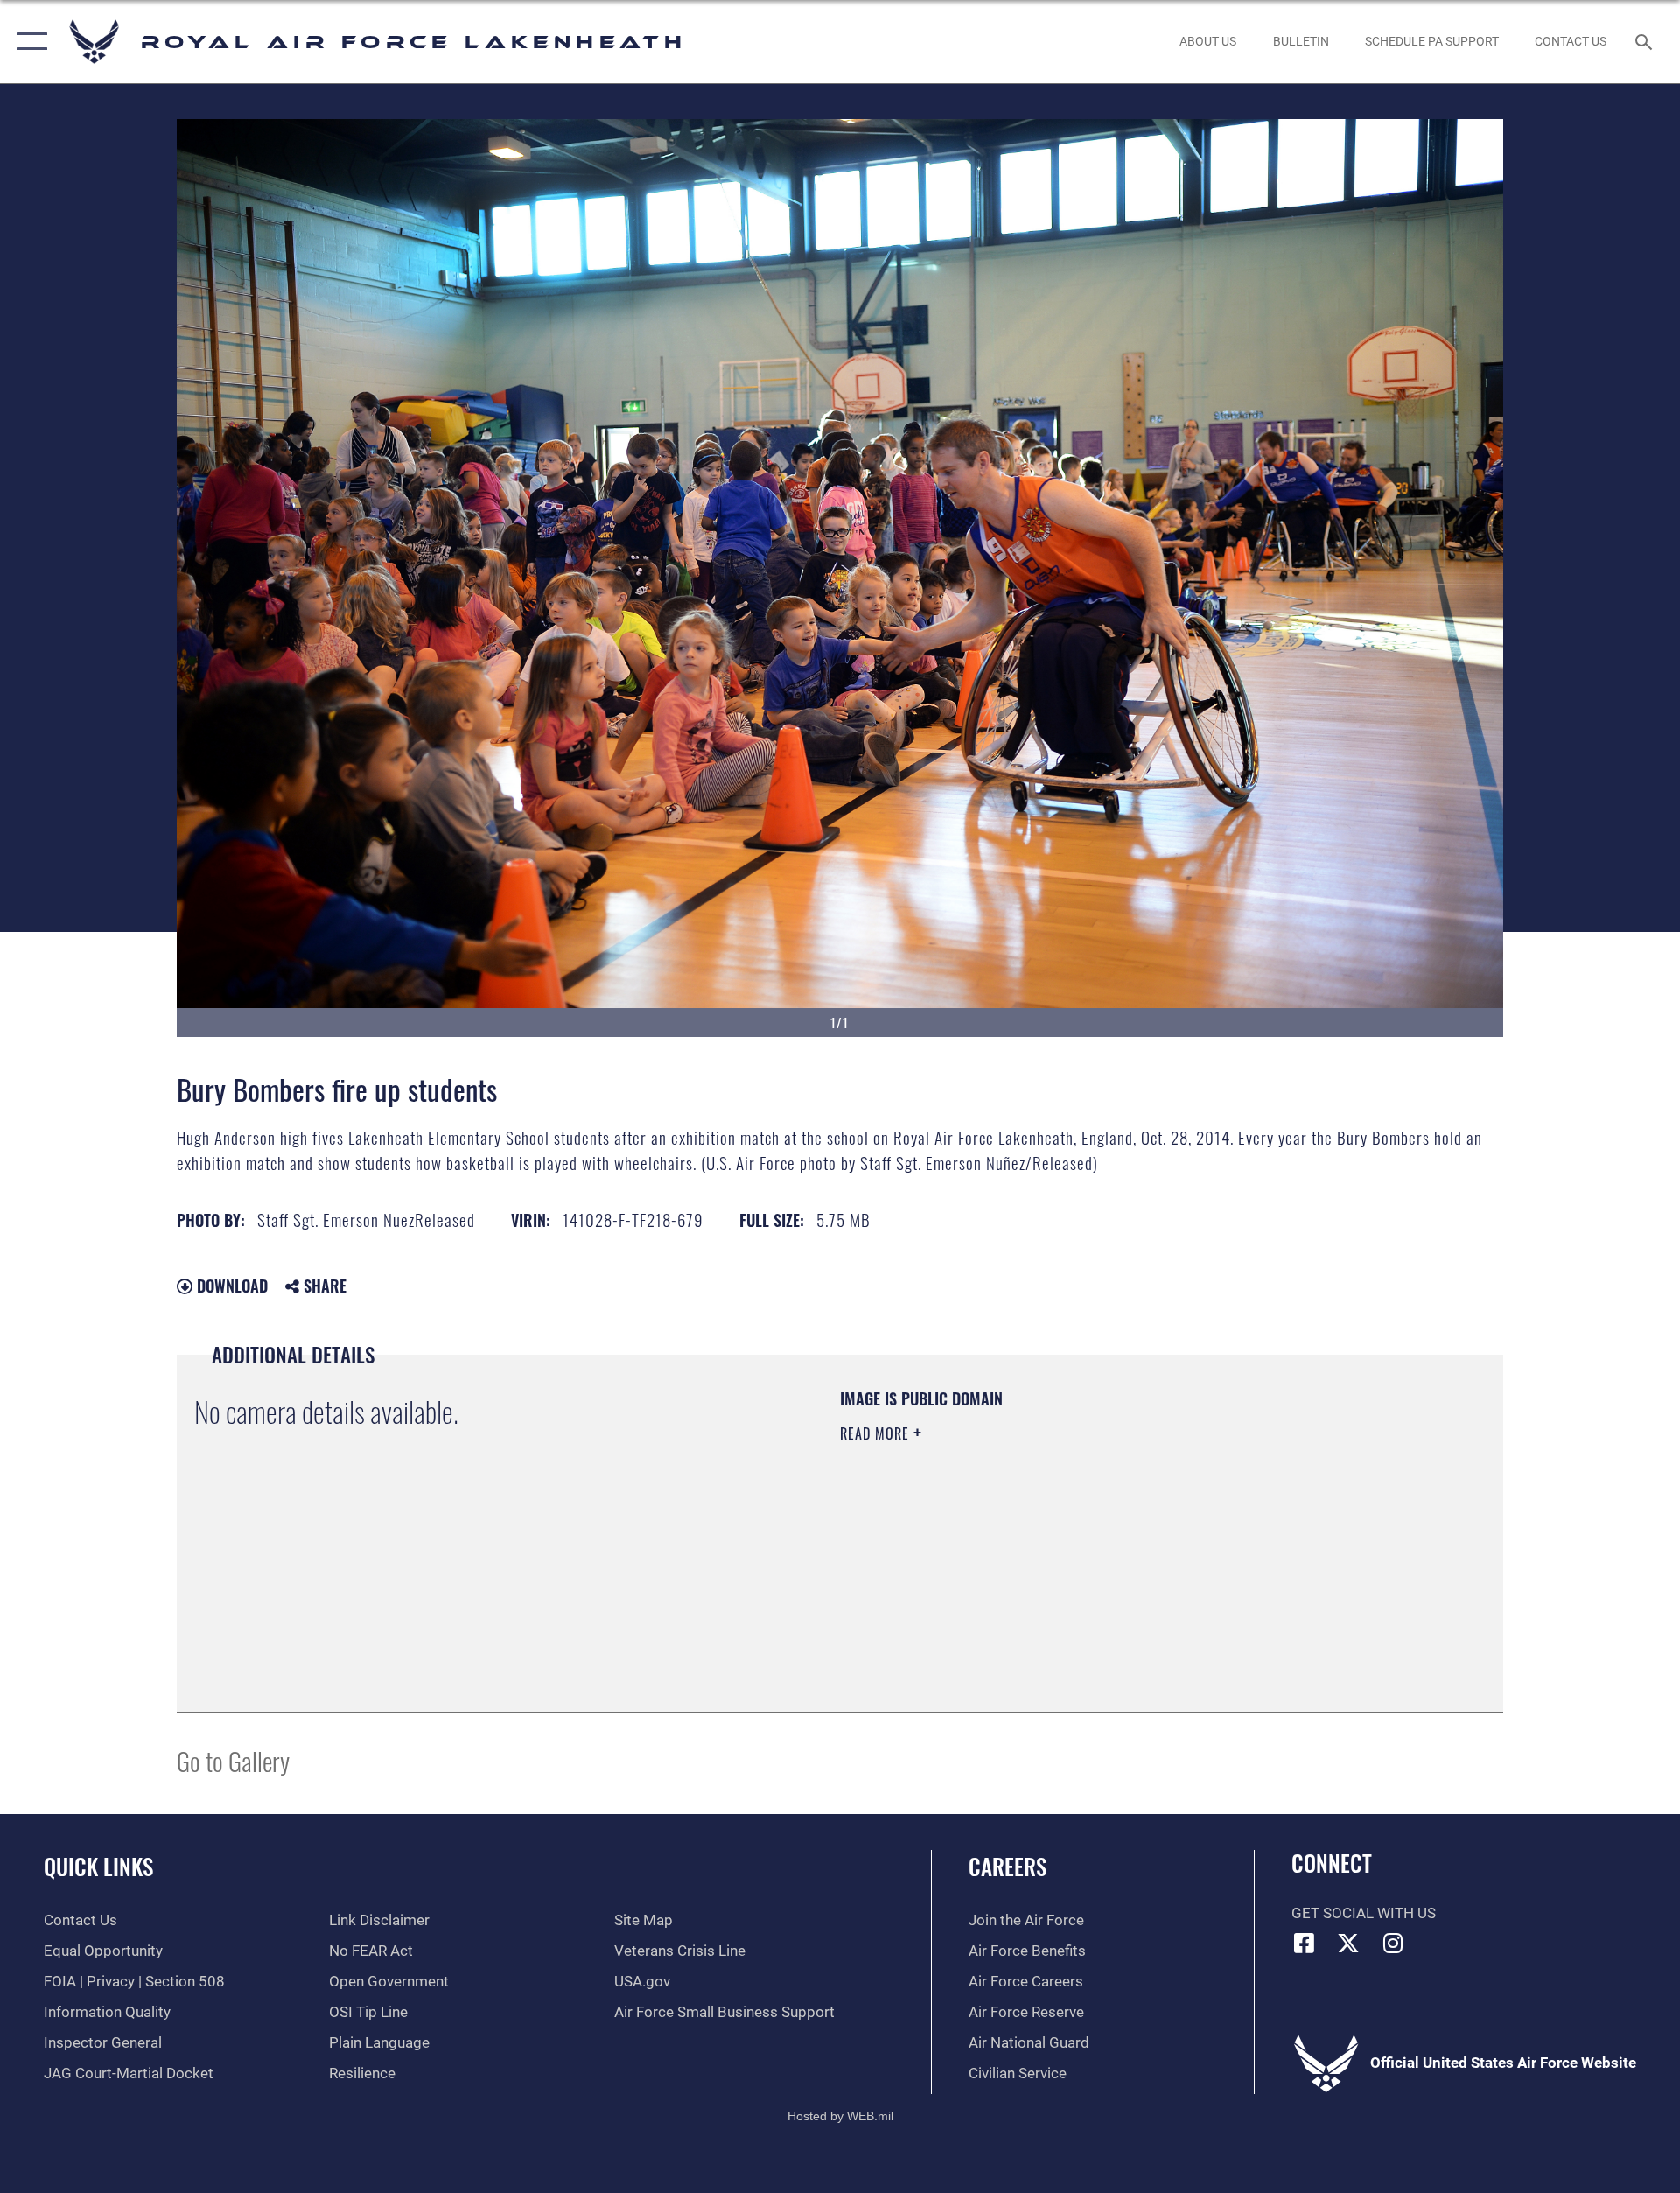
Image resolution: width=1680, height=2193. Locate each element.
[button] (28, 42)
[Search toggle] (1645, 42)
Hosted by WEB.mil (840, 2116)
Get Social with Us (1364, 1913)
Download (230, 1286)
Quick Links (98, 1866)
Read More (877, 1433)
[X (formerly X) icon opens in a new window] (1348, 1943)
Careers (1008, 1866)
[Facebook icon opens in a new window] (1305, 1943)
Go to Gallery (233, 1760)
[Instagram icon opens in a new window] (1393, 1943)
